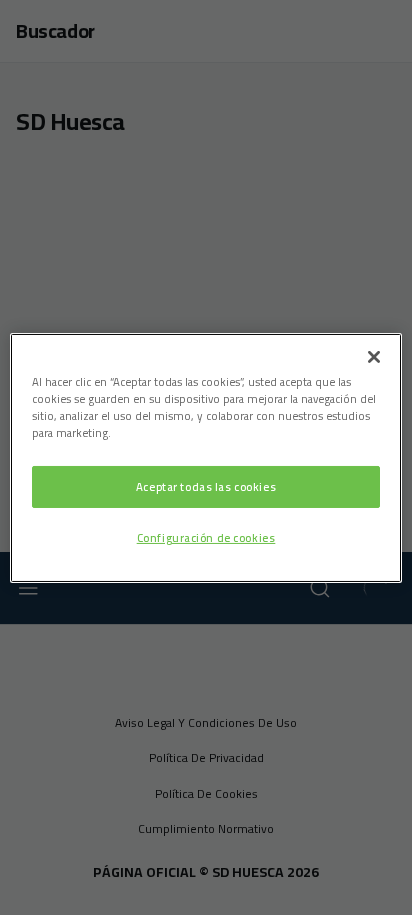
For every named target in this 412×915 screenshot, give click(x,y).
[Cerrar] (374, 356)
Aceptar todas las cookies (206, 486)
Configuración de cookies (206, 537)
